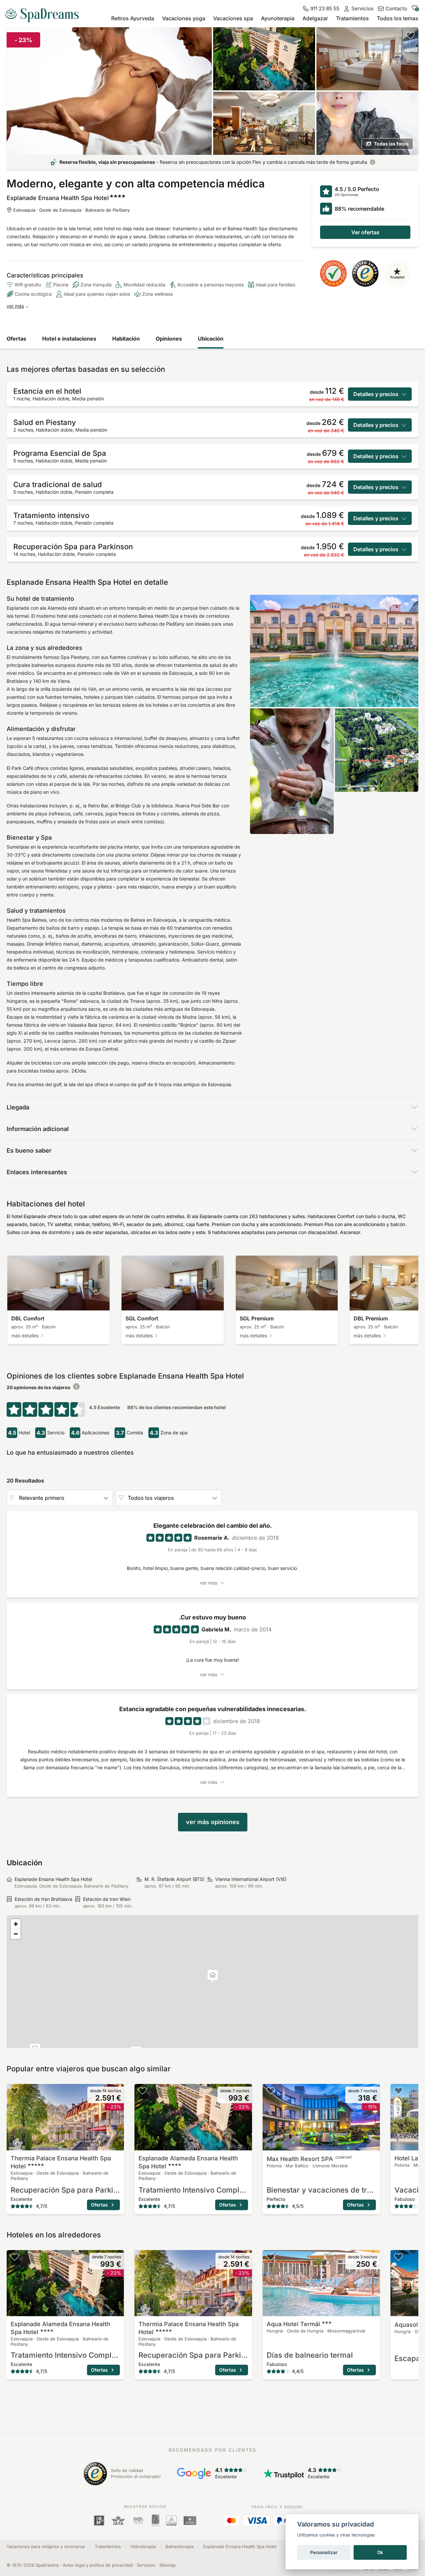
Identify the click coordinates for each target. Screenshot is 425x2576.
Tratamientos (352, 18)
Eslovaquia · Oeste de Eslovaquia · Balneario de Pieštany (72, 210)
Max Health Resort (309, 2159)
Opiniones (169, 339)
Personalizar (324, 2552)
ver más (15, 306)
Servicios (146, 2565)
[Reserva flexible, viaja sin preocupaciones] (373, 162)
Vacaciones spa (233, 18)
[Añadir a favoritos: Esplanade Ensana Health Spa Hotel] (410, 35)
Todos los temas (398, 18)
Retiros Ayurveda (133, 18)
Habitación (126, 339)
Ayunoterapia (278, 18)
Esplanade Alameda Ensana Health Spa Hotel (188, 2162)
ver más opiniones (213, 1822)
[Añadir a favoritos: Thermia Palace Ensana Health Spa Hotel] (15, 2091)
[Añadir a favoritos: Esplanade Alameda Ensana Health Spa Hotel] (142, 2091)
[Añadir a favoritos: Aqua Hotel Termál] (271, 2257)
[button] (213, 1976)
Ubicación (211, 339)
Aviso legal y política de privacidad (98, 2565)
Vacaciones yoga (184, 18)
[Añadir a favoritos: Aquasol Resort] (398, 2257)
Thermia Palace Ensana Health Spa (61, 2162)
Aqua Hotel (293, 2324)
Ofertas (16, 339)
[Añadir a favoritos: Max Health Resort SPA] (271, 2091)
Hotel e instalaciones (69, 339)
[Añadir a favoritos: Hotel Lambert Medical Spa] (398, 2091)
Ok (380, 2552)
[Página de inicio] (44, 13)
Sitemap (168, 2565)
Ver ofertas (365, 232)
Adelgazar (315, 18)
